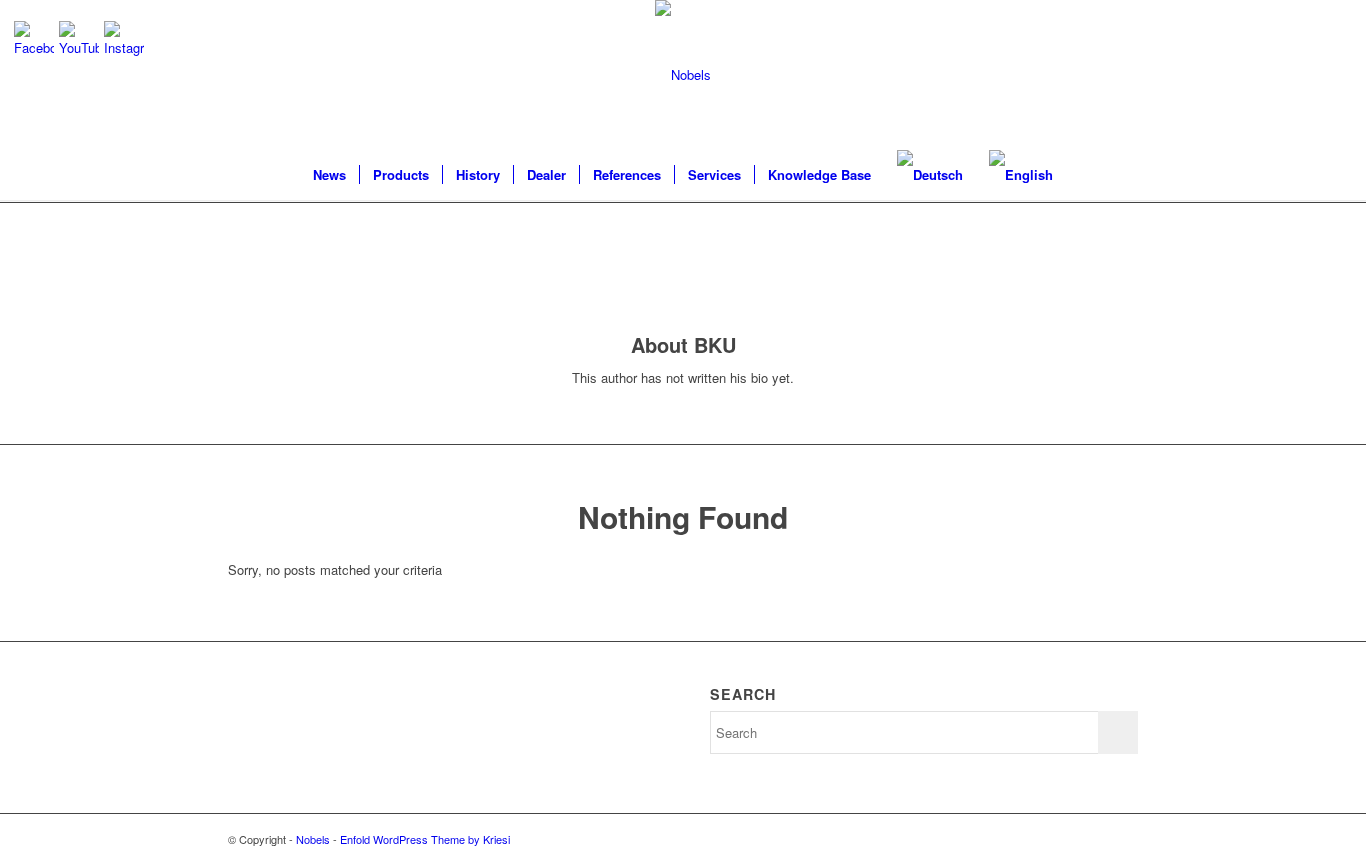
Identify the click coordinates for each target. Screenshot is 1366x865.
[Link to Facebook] (1123, 839)
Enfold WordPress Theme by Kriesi (425, 839)
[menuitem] (329, 175)
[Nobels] (683, 75)
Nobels (313, 839)
